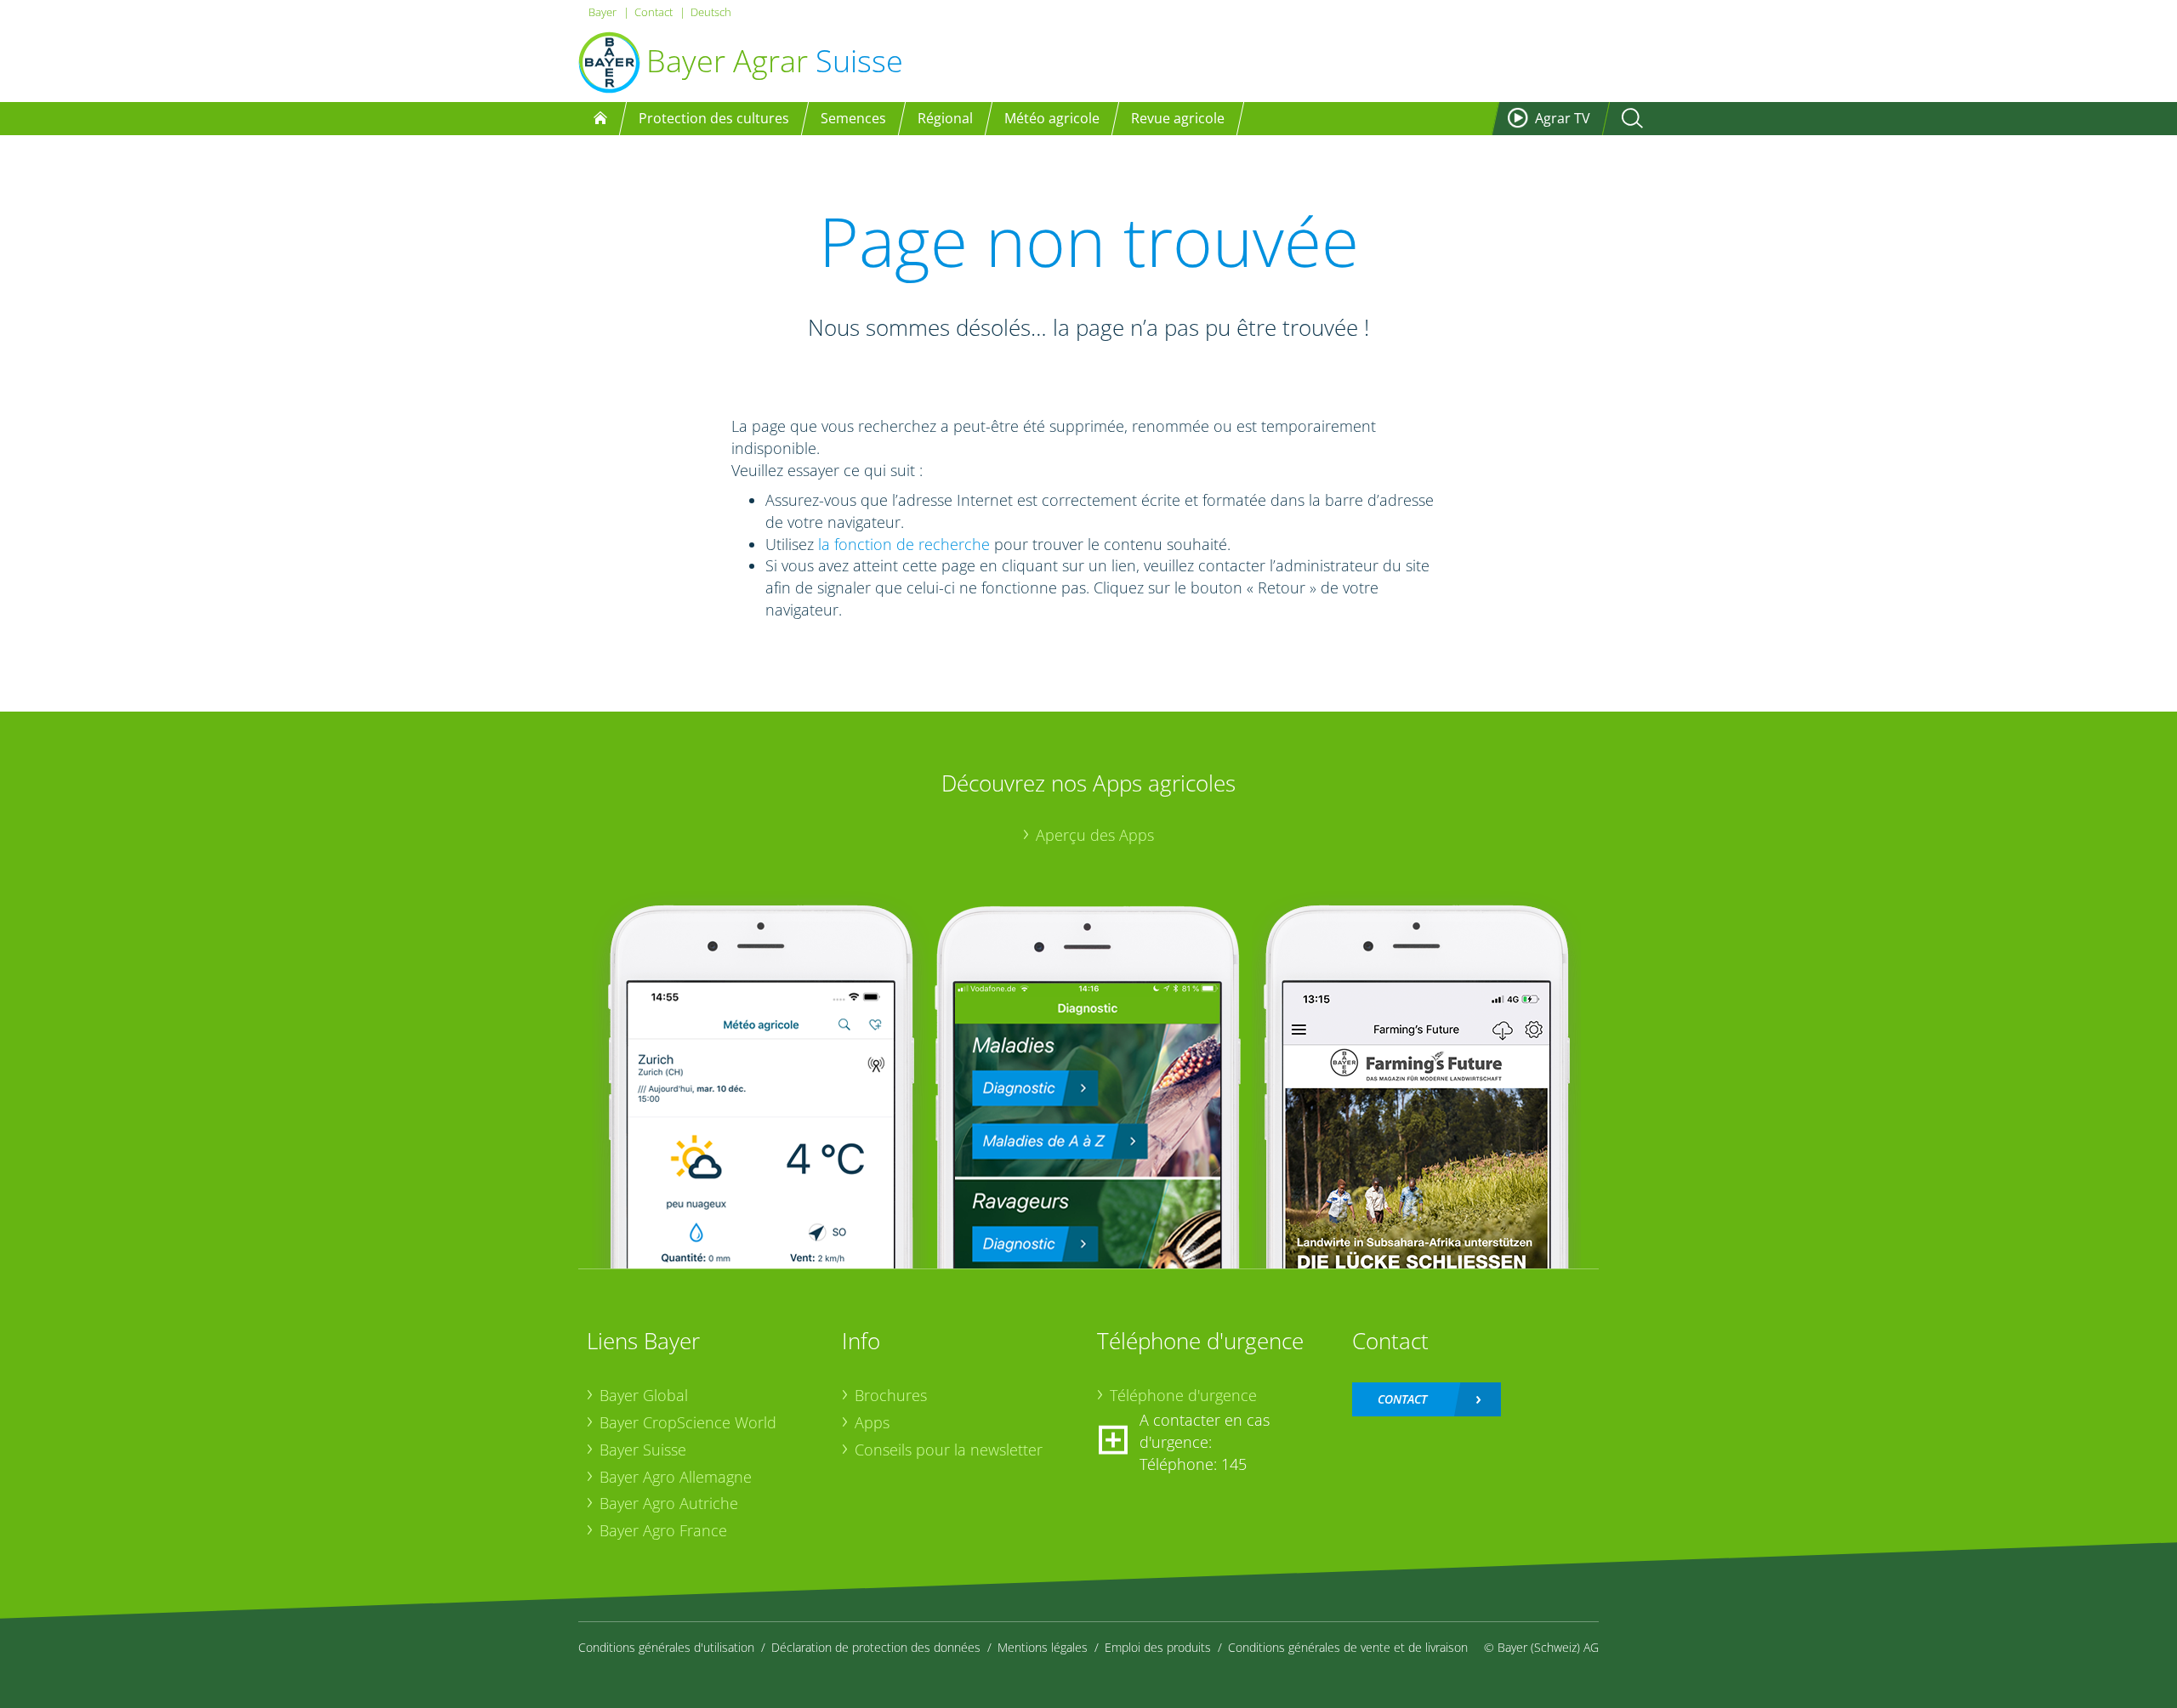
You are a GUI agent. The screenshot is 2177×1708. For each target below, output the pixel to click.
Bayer (603, 12)
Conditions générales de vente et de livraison (1348, 1647)
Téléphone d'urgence (1183, 1395)
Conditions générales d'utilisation (666, 1647)
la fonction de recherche (904, 544)
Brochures (891, 1395)
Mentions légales (1043, 1647)
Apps (872, 1422)
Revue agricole (1178, 118)
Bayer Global (644, 1395)
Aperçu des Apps (1095, 835)
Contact (654, 12)
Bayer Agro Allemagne (676, 1477)
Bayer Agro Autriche (669, 1503)
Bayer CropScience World (688, 1422)
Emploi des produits (1158, 1647)
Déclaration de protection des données (876, 1647)
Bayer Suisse (643, 1450)
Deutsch (711, 12)
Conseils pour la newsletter (949, 1450)
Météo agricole (1052, 118)
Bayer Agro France (663, 1530)
